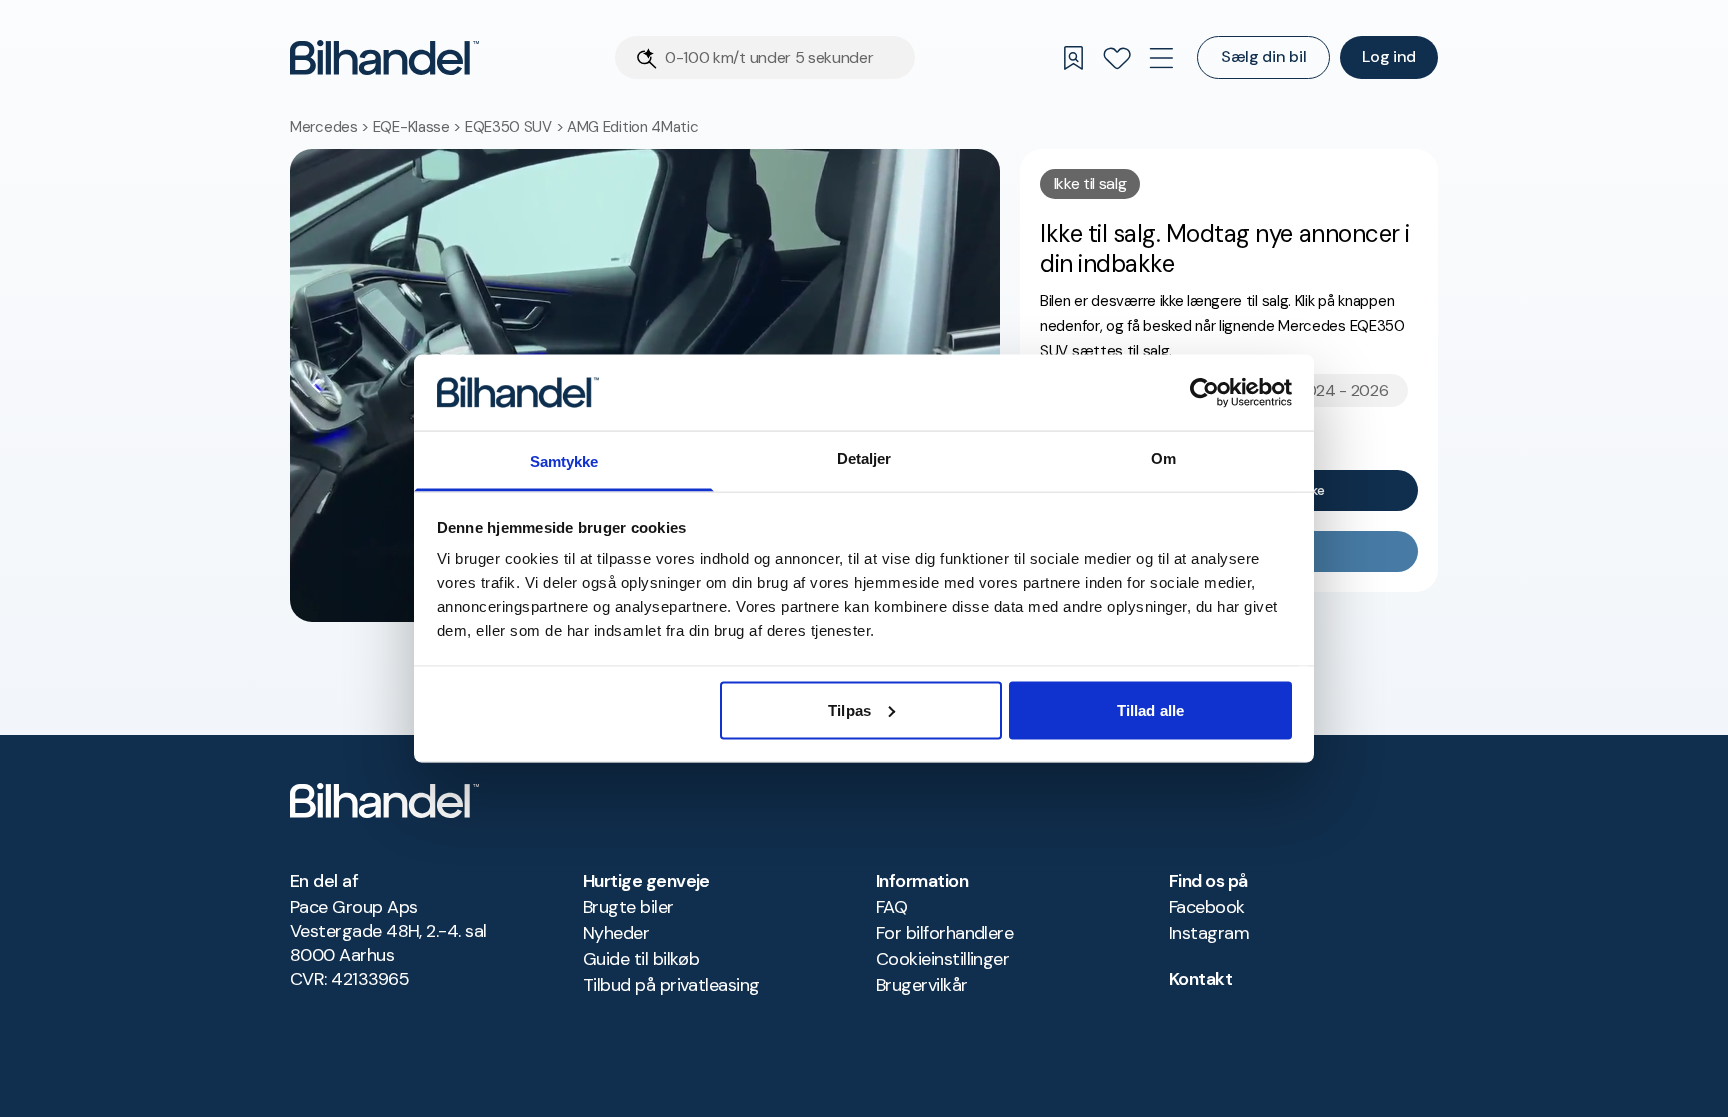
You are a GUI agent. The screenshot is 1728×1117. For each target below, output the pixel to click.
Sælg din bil (1263, 56)
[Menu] (1161, 58)
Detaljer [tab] (864, 458)
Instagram (1209, 933)
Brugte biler (628, 907)
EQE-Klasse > (419, 127)
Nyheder (616, 933)
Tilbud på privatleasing (671, 985)
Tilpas (849, 709)
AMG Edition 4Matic (633, 127)
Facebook (1207, 907)
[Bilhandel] (384, 57)
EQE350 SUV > (516, 127)
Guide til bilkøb (641, 959)
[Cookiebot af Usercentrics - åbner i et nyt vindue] (1204, 392)
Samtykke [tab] (564, 461)
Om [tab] (1163, 458)
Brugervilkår (922, 985)
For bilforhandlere (944, 933)
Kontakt (1200, 979)
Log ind (1389, 56)
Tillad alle (1150, 709)
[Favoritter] (1117, 58)
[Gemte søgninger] (1073, 58)
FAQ (891, 907)
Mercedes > (331, 127)
